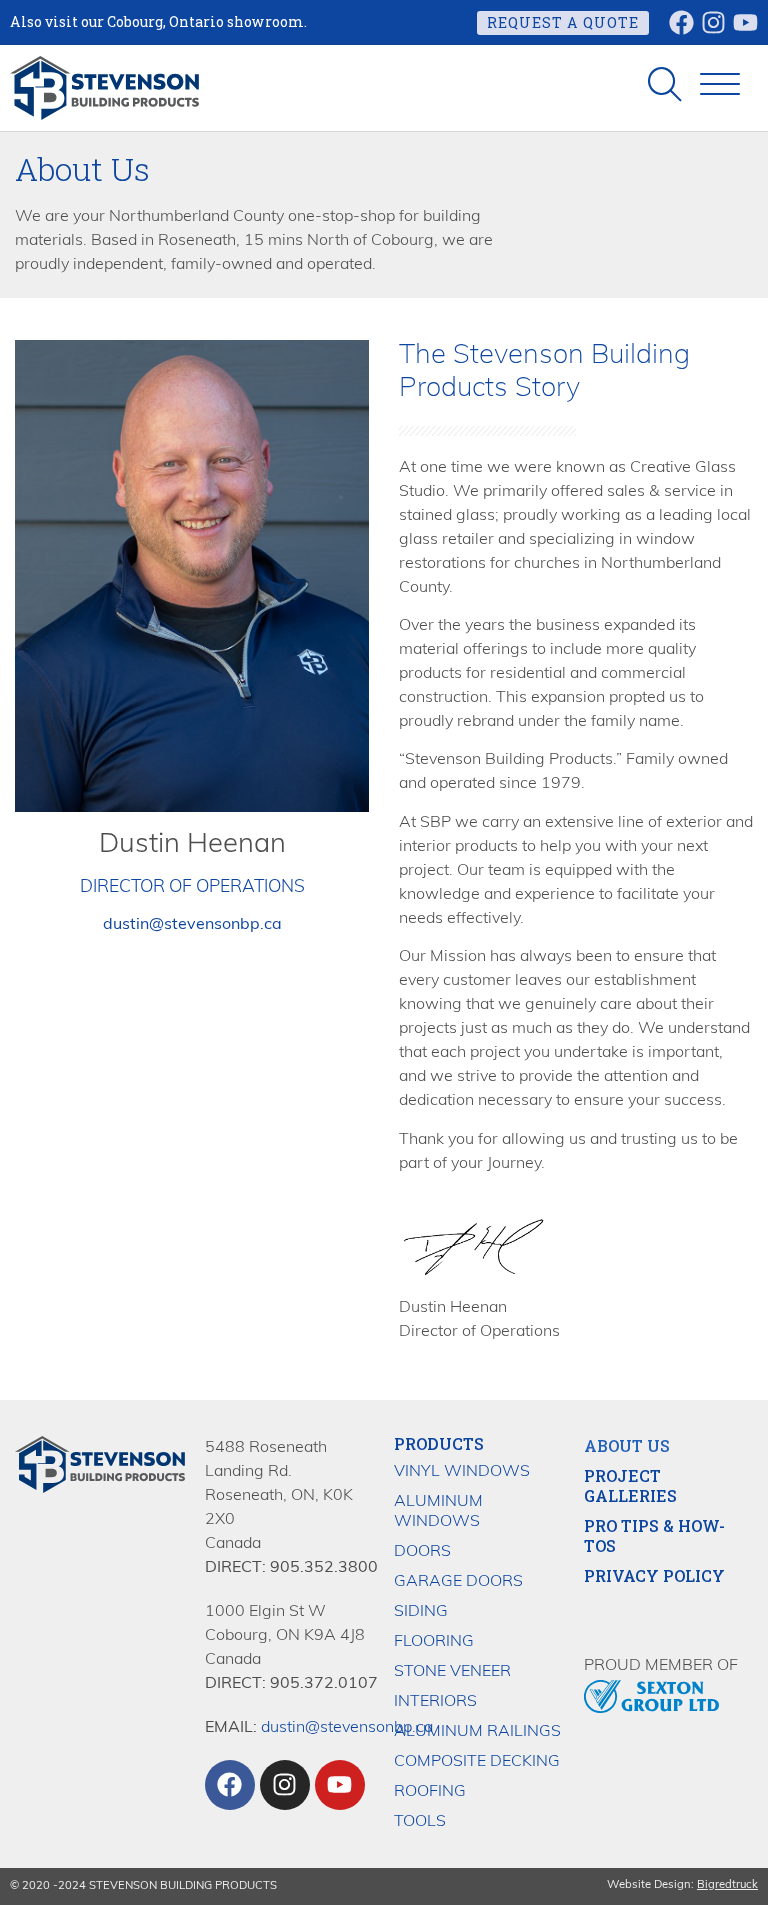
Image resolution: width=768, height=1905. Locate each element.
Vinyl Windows (462, 1472)
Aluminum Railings (477, 1732)
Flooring (434, 1642)
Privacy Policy (654, 1576)
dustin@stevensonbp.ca (347, 1728)
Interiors (435, 1702)
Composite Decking (477, 1762)
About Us (627, 1446)
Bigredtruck (727, 1885)
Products (439, 1443)
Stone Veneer (452, 1672)
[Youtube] (745, 22)
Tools (420, 1822)
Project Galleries (630, 1486)
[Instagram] (713, 22)
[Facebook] (681, 22)
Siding (421, 1612)
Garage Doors (458, 1582)
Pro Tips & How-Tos (654, 1536)
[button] (720, 85)
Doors (422, 1552)
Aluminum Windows (438, 1512)
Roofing (430, 1792)
